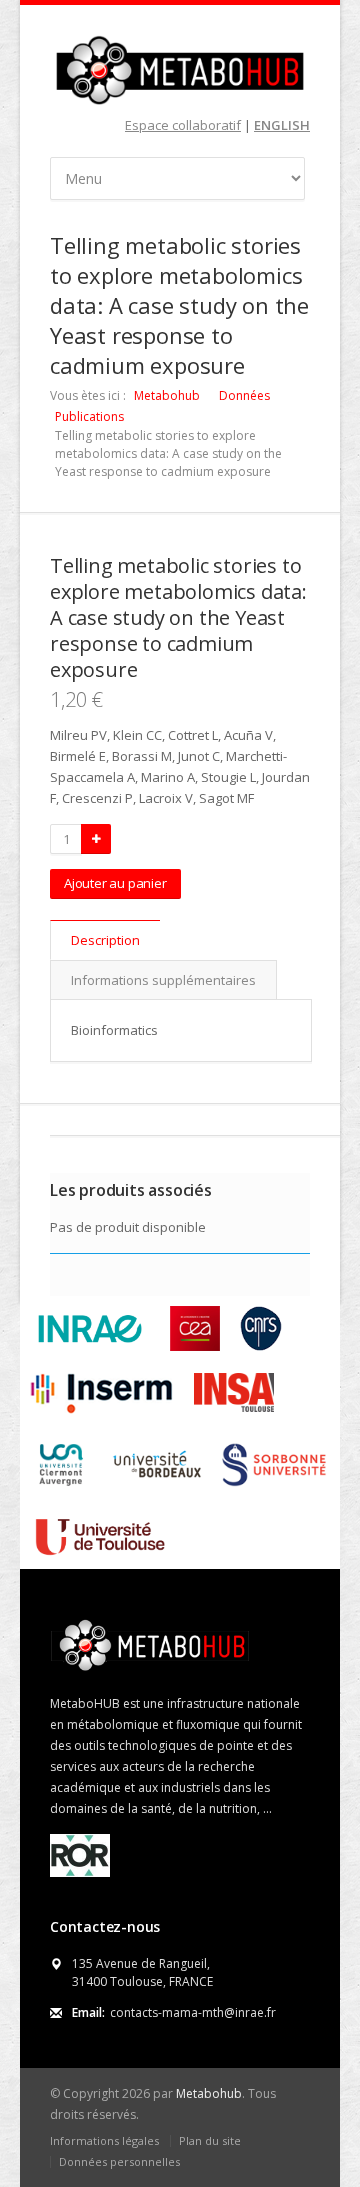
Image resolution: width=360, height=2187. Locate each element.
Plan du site (210, 2140)
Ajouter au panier (115, 883)
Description (105, 940)
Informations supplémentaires (163, 980)
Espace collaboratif (183, 125)
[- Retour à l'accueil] (180, 70)
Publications (89, 416)
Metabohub (167, 395)
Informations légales (104, 2140)
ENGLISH (282, 125)
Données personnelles (119, 2161)
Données (244, 395)
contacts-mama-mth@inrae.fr (193, 2012)
